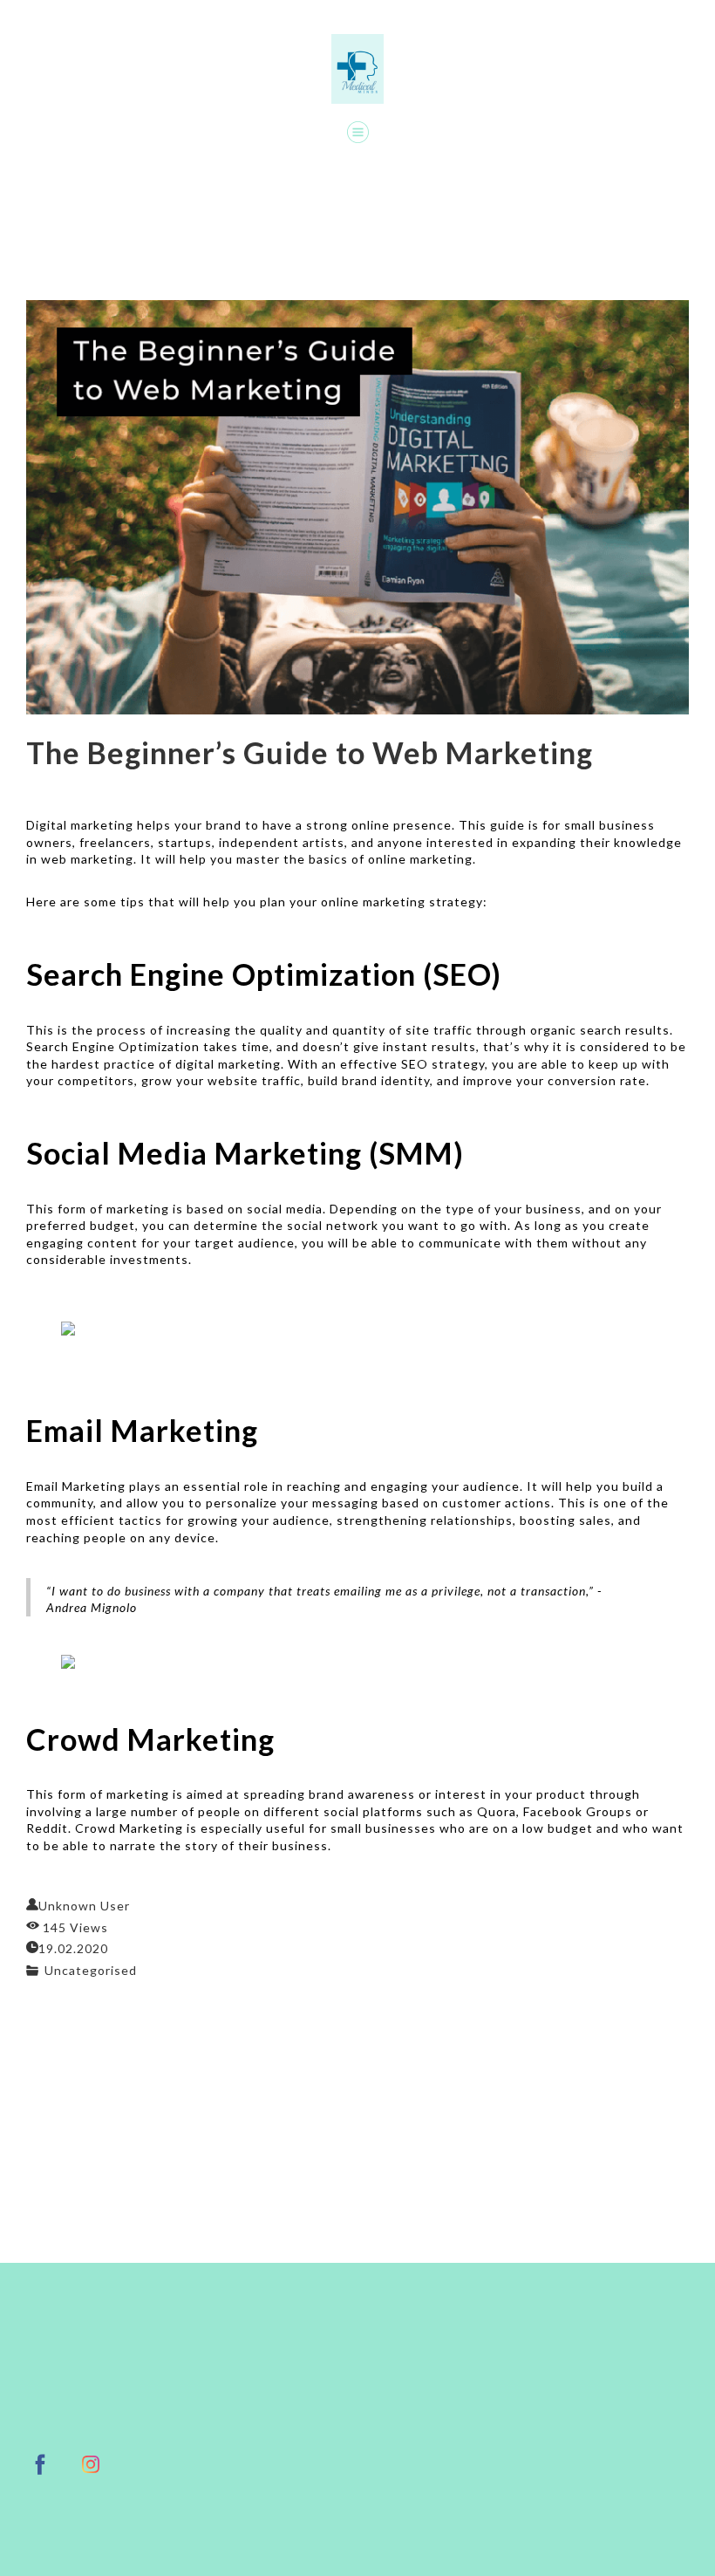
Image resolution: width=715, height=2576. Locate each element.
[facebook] (40, 2464)
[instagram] (91, 2464)
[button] (358, 132)
